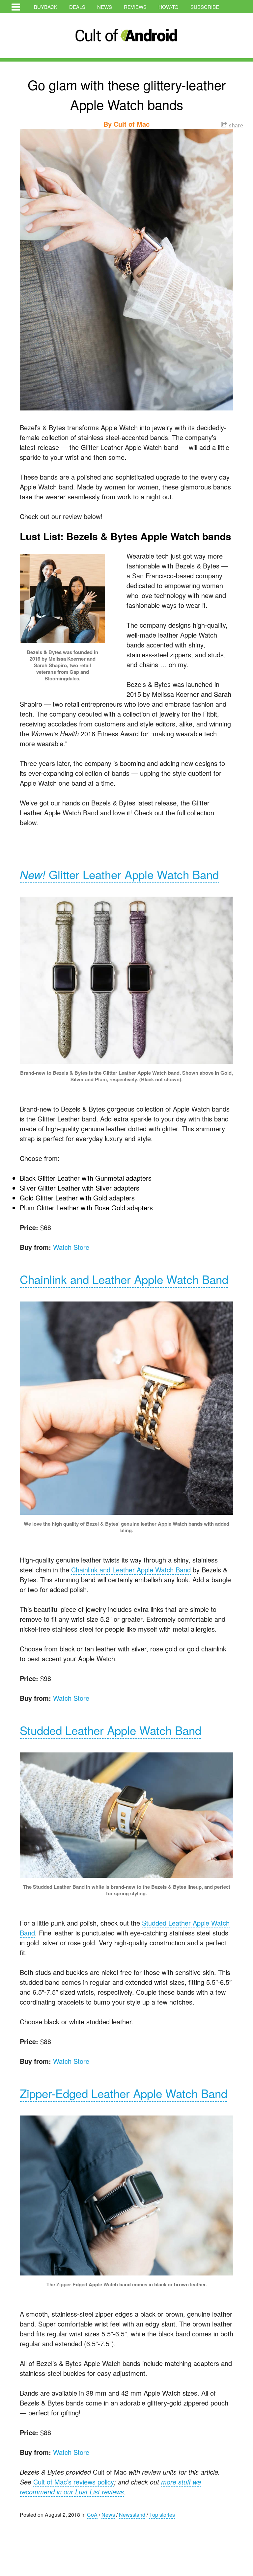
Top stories (162, 2515)
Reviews (135, 7)
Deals (77, 7)
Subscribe (205, 7)
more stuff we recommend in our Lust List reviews (110, 2487)
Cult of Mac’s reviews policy (74, 2482)
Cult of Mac (132, 124)
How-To (169, 7)
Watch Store (71, 1247)
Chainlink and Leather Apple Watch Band (124, 1279)
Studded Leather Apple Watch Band (111, 1730)
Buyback (46, 7)
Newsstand (132, 2515)
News (105, 7)
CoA (92, 2515)
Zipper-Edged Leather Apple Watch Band (124, 2093)
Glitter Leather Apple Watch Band (119, 874)
